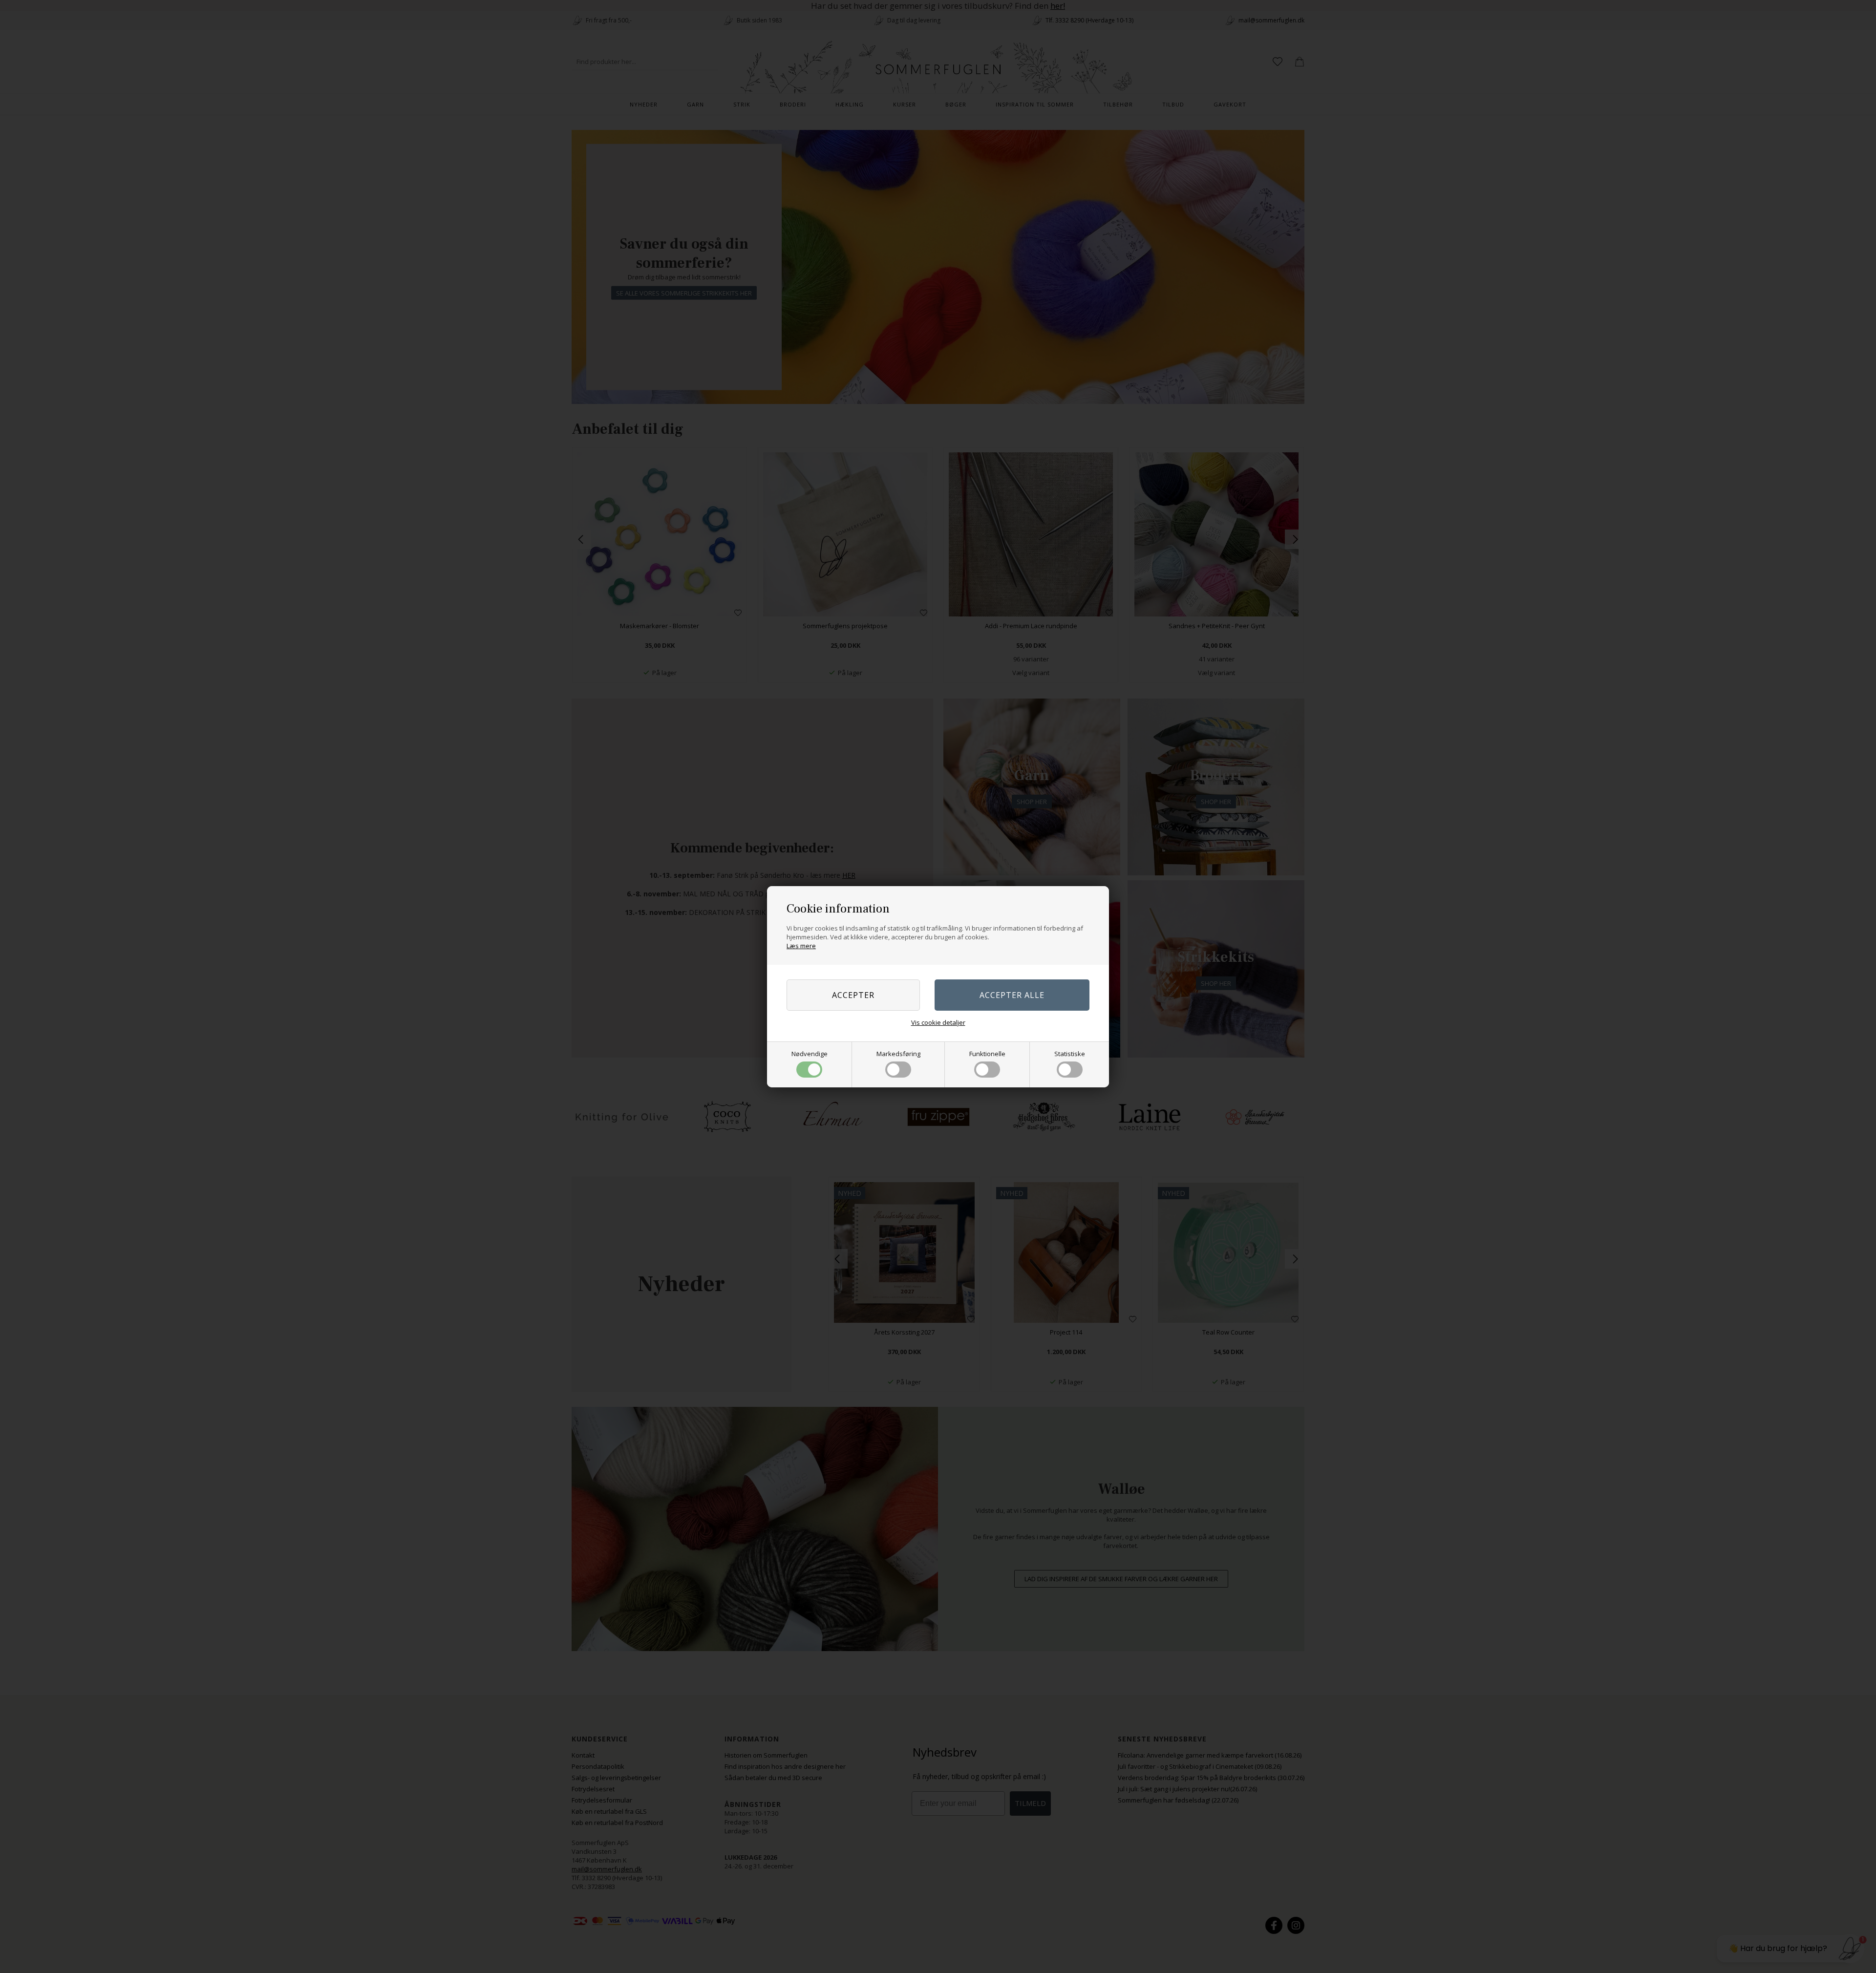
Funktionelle (987, 1054)
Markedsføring (898, 1054)
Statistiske (1070, 1054)
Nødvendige (810, 1054)
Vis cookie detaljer (938, 1022)
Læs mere (801, 946)
